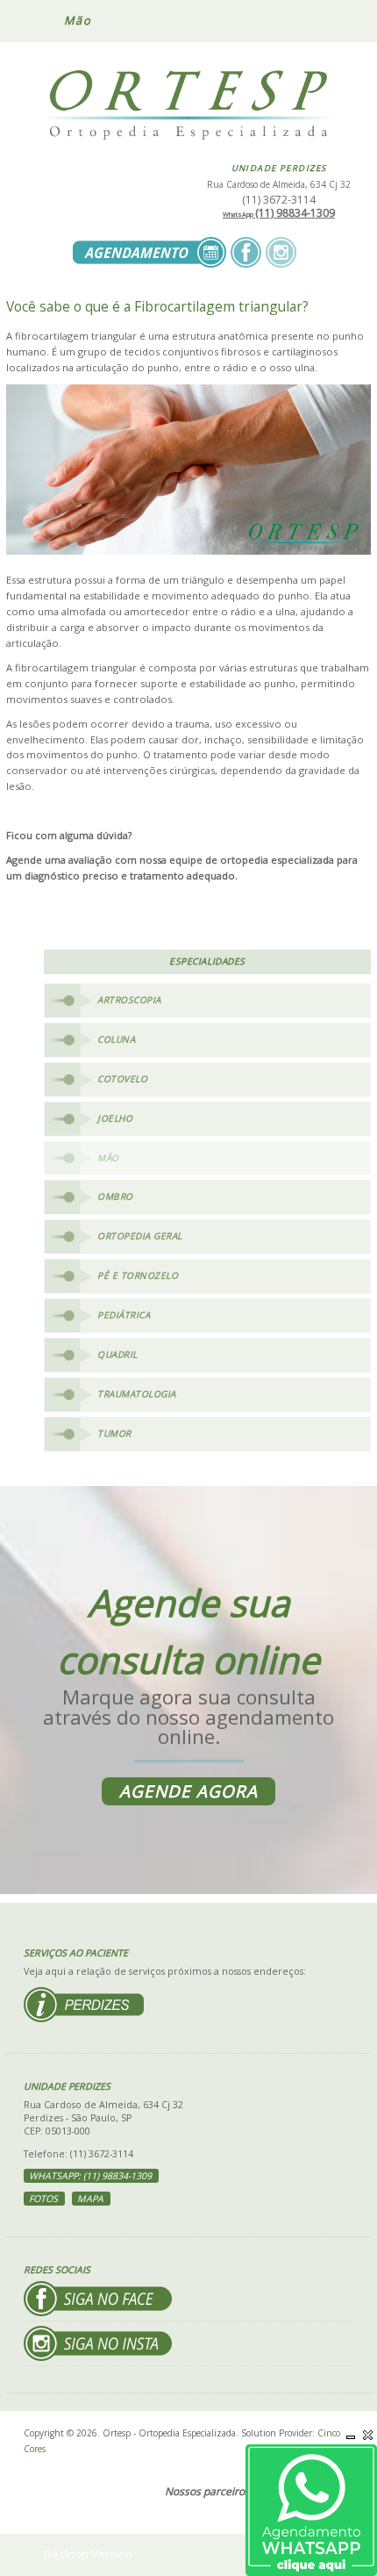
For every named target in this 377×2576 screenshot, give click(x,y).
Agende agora (188, 1791)
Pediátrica (124, 1315)
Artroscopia (129, 1000)
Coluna (116, 1039)
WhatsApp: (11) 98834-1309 (90, 2176)
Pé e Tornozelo (138, 1275)
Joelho (115, 1118)
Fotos (43, 2199)
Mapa (90, 2199)
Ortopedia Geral (140, 1236)
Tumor (114, 1433)
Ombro (115, 1196)
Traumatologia (137, 1394)
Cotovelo (122, 1079)
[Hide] (351, 2435)
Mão (108, 1158)
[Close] (368, 2435)
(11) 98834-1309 (279, 213)
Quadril (117, 1354)
